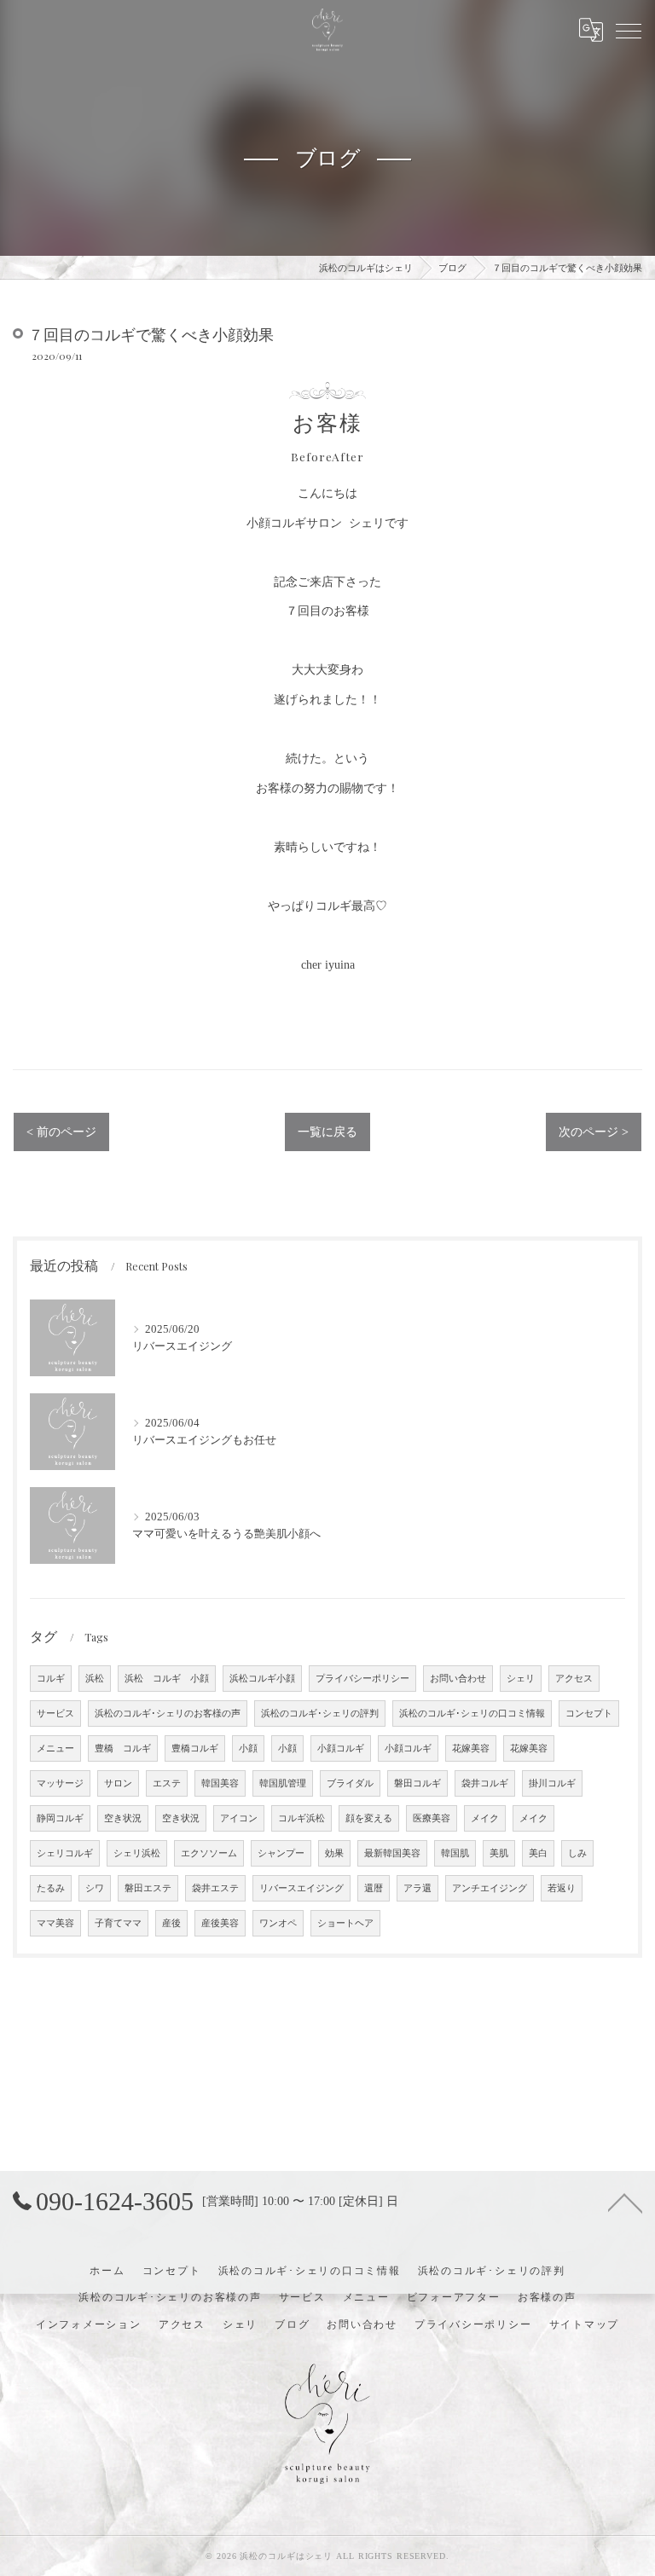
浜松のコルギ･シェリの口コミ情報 (472, 1713)
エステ (167, 1783)
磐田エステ (148, 1888)
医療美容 (432, 1818)
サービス (55, 1713)
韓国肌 (455, 1853)
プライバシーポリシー (362, 1679)
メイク (485, 1818)
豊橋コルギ (195, 1748)
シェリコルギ (65, 1853)
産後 (171, 1923)
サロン (118, 1783)
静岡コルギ (60, 1818)
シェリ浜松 (137, 1853)
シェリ (521, 1679)
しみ (577, 1853)
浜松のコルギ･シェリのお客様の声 (168, 1713)
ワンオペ (278, 1923)
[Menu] (629, 30)
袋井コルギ (485, 1783)
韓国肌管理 (283, 1783)
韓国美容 (220, 1783)
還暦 (374, 1888)
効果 (334, 1853)
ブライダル (350, 1783)
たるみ (51, 1888)
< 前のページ (61, 1132)
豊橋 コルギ (123, 1748)
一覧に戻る (327, 1132)
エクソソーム (209, 1853)
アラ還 (417, 1888)
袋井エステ (215, 1888)
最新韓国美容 (392, 1853)
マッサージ (60, 1783)
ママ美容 (55, 1923)
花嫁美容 (471, 1748)
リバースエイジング (301, 1888)
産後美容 (220, 1923)
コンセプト (589, 1713)
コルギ (51, 1679)
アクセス (574, 1679)
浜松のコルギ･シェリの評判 (320, 1713)
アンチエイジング (490, 1888)
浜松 (95, 1679)
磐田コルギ (417, 1783)
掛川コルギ (552, 1783)
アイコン (239, 1818)
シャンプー (281, 1853)
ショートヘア (345, 1923)
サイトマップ (585, 2324)
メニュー (55, 1748)
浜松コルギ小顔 (262, 1679)
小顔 (248, 1748)
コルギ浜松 (301, 1818)
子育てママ (118, 1923)
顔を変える (369, 1818)
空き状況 (123, 1818)
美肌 (499, 1853)
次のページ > (594, 1132)
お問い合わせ (458, 1679)
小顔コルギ (341, 1748)
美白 (538, 1853)
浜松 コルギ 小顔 (167, 1679)
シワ (95, 1888)
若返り (562, 1888)
